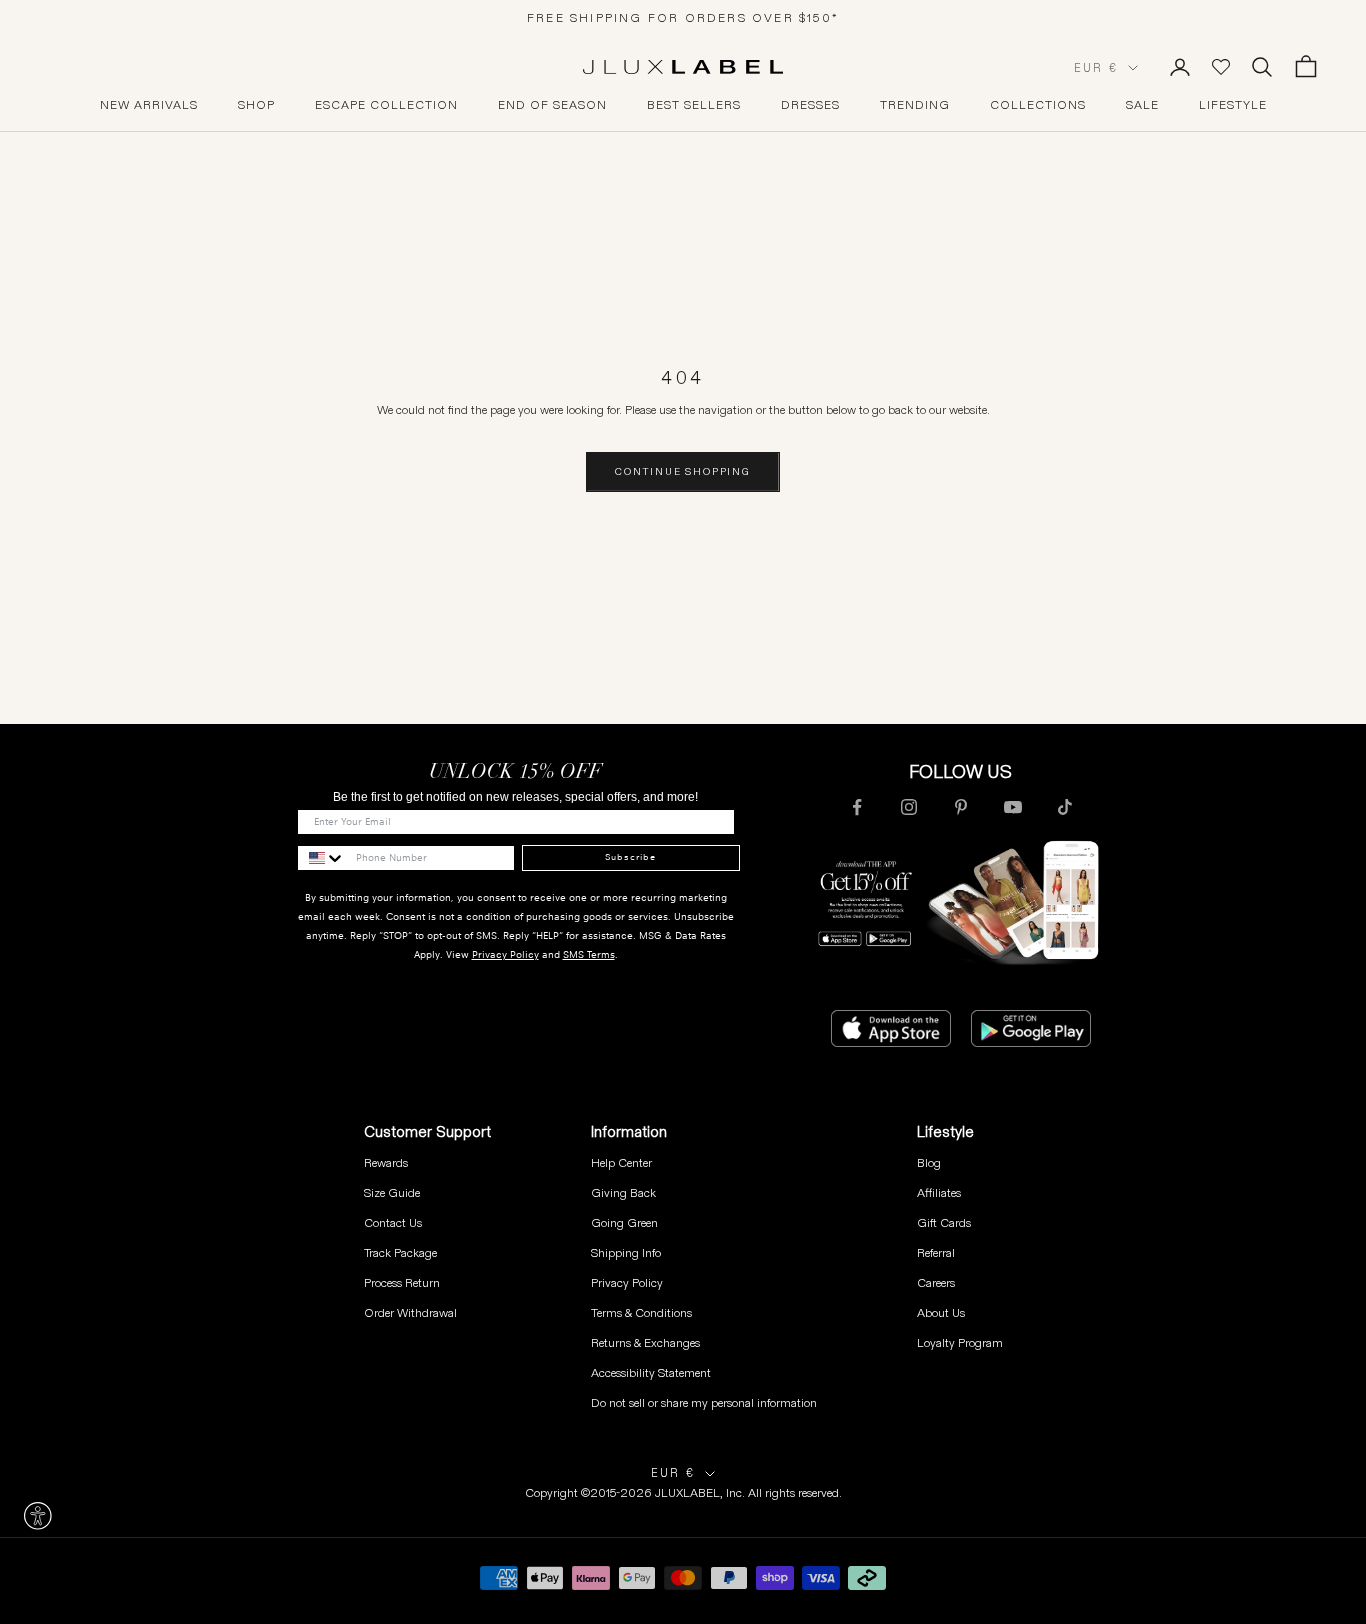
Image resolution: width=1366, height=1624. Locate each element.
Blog (929, 1162)
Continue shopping (683, 471)
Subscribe (630, 857)
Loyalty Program (960, 1342)
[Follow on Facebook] (857, 807)
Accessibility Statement (651, 1372)
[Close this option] (38, 1516)
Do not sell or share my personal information (704, 1402)
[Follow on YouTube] (1013, 807)
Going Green (624, 1222)
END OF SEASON (552, 105)
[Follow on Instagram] (909, 807)
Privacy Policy (505, 954)
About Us (941, 1312)
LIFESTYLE (1233, 105)
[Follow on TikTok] (1065, 807)
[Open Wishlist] (1221, 67)
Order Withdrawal (410, 1312)
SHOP (256, 105)
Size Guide (392, 1192)
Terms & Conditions (641, 1312)
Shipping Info (626, 1252)
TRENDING (915, 105)
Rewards (386, 1162)
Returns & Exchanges (645, 1342)
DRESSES (810, 105)
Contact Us (393, 1222)
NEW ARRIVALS (149, 105)
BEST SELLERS (694, 105)
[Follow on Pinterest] (961, 807)
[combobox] (322, 858)
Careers (936, 1282)
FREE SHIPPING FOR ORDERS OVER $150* (683, 17)
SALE (1142, 105)
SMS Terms (589, 954)
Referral (936, 1252)
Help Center (621, 1162)
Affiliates (939, 1192)
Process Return (402, 1282)
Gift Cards (944, 1222)
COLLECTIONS (1038, 105)
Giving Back (623, 1192)
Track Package (400, 1252)
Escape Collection (386, 105)
